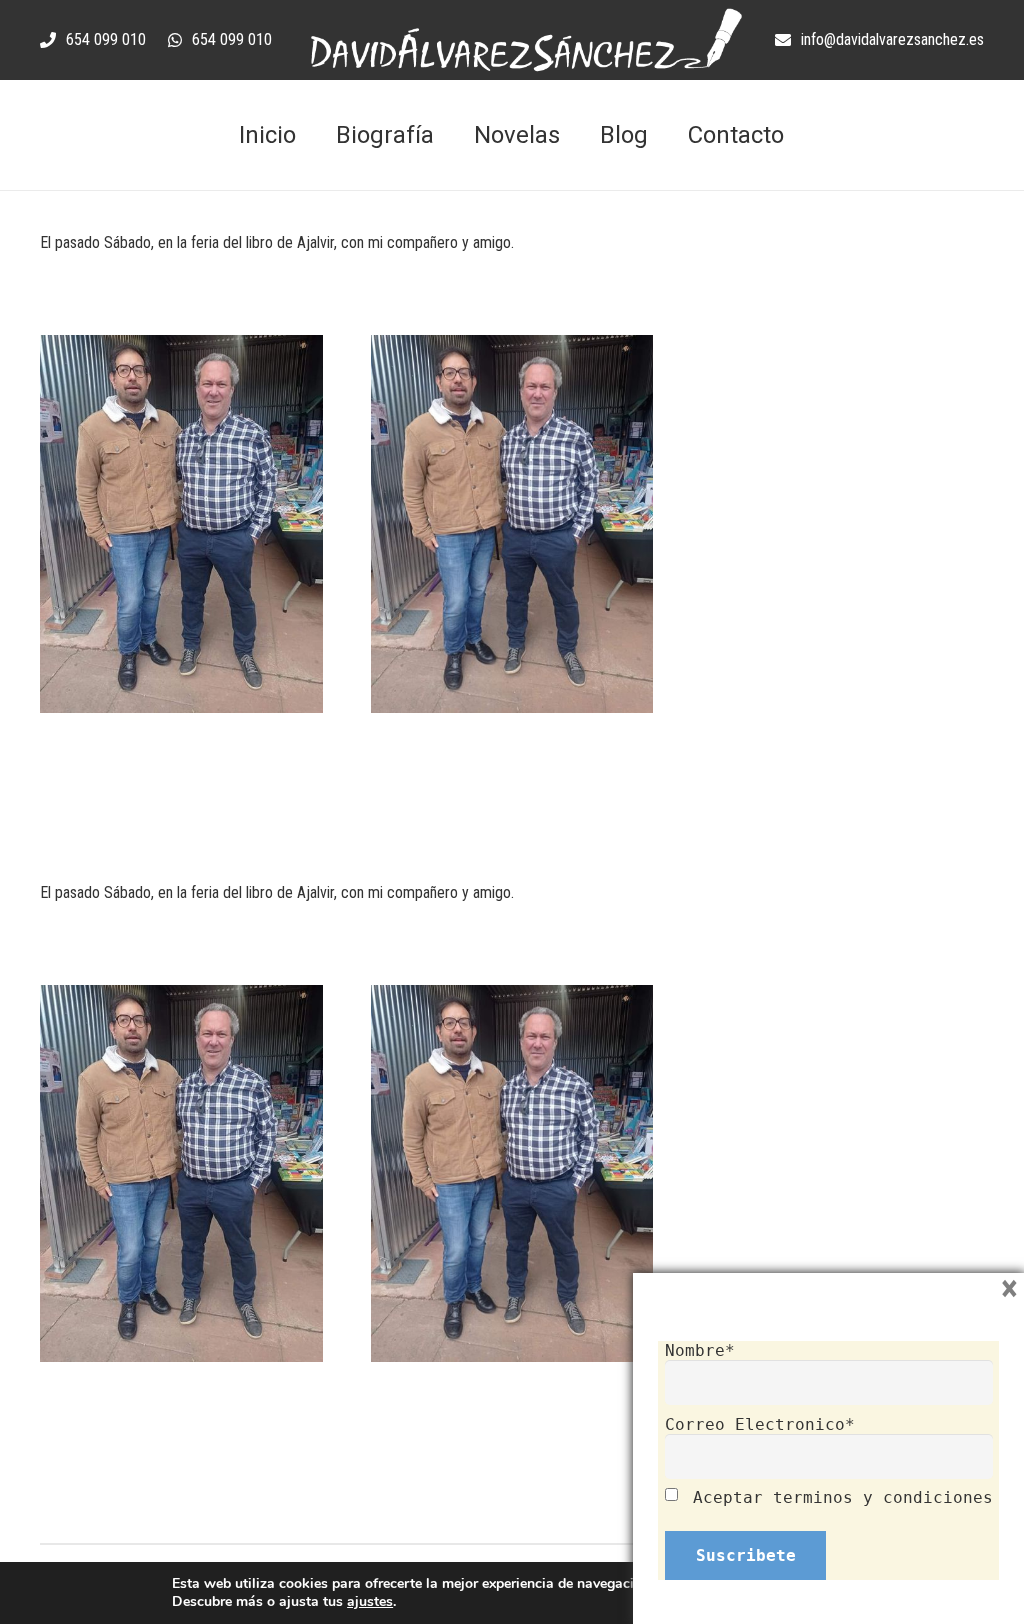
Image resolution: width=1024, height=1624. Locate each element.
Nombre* (700, 1350)
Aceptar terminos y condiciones (843, 1497)
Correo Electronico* (760, 1424)
